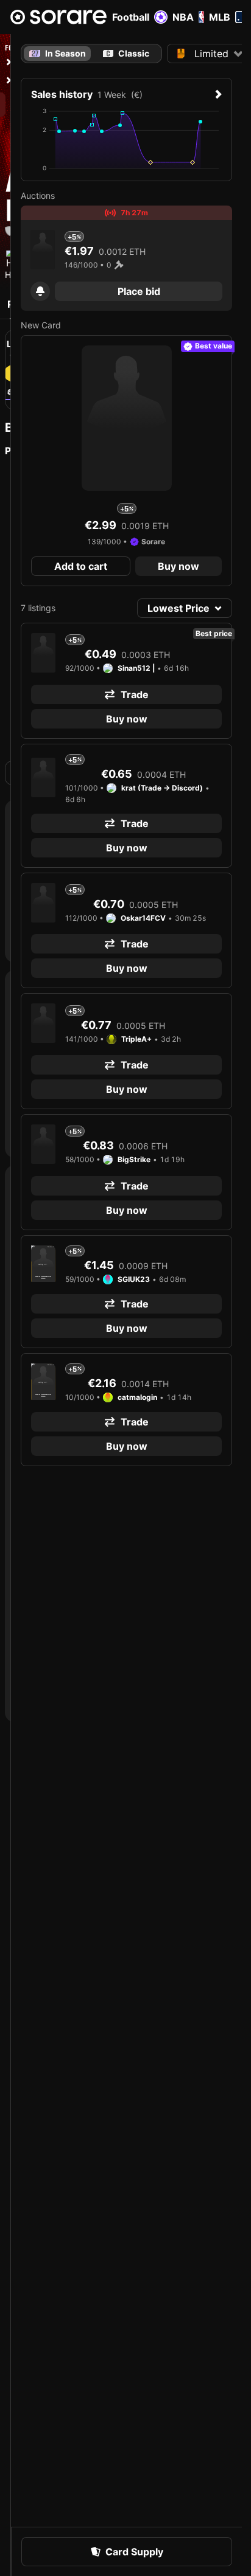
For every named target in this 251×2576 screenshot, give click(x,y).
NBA (183, 17)
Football (131, 17)
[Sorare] (58, 17)
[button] (40, 291)
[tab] (126, 54)
